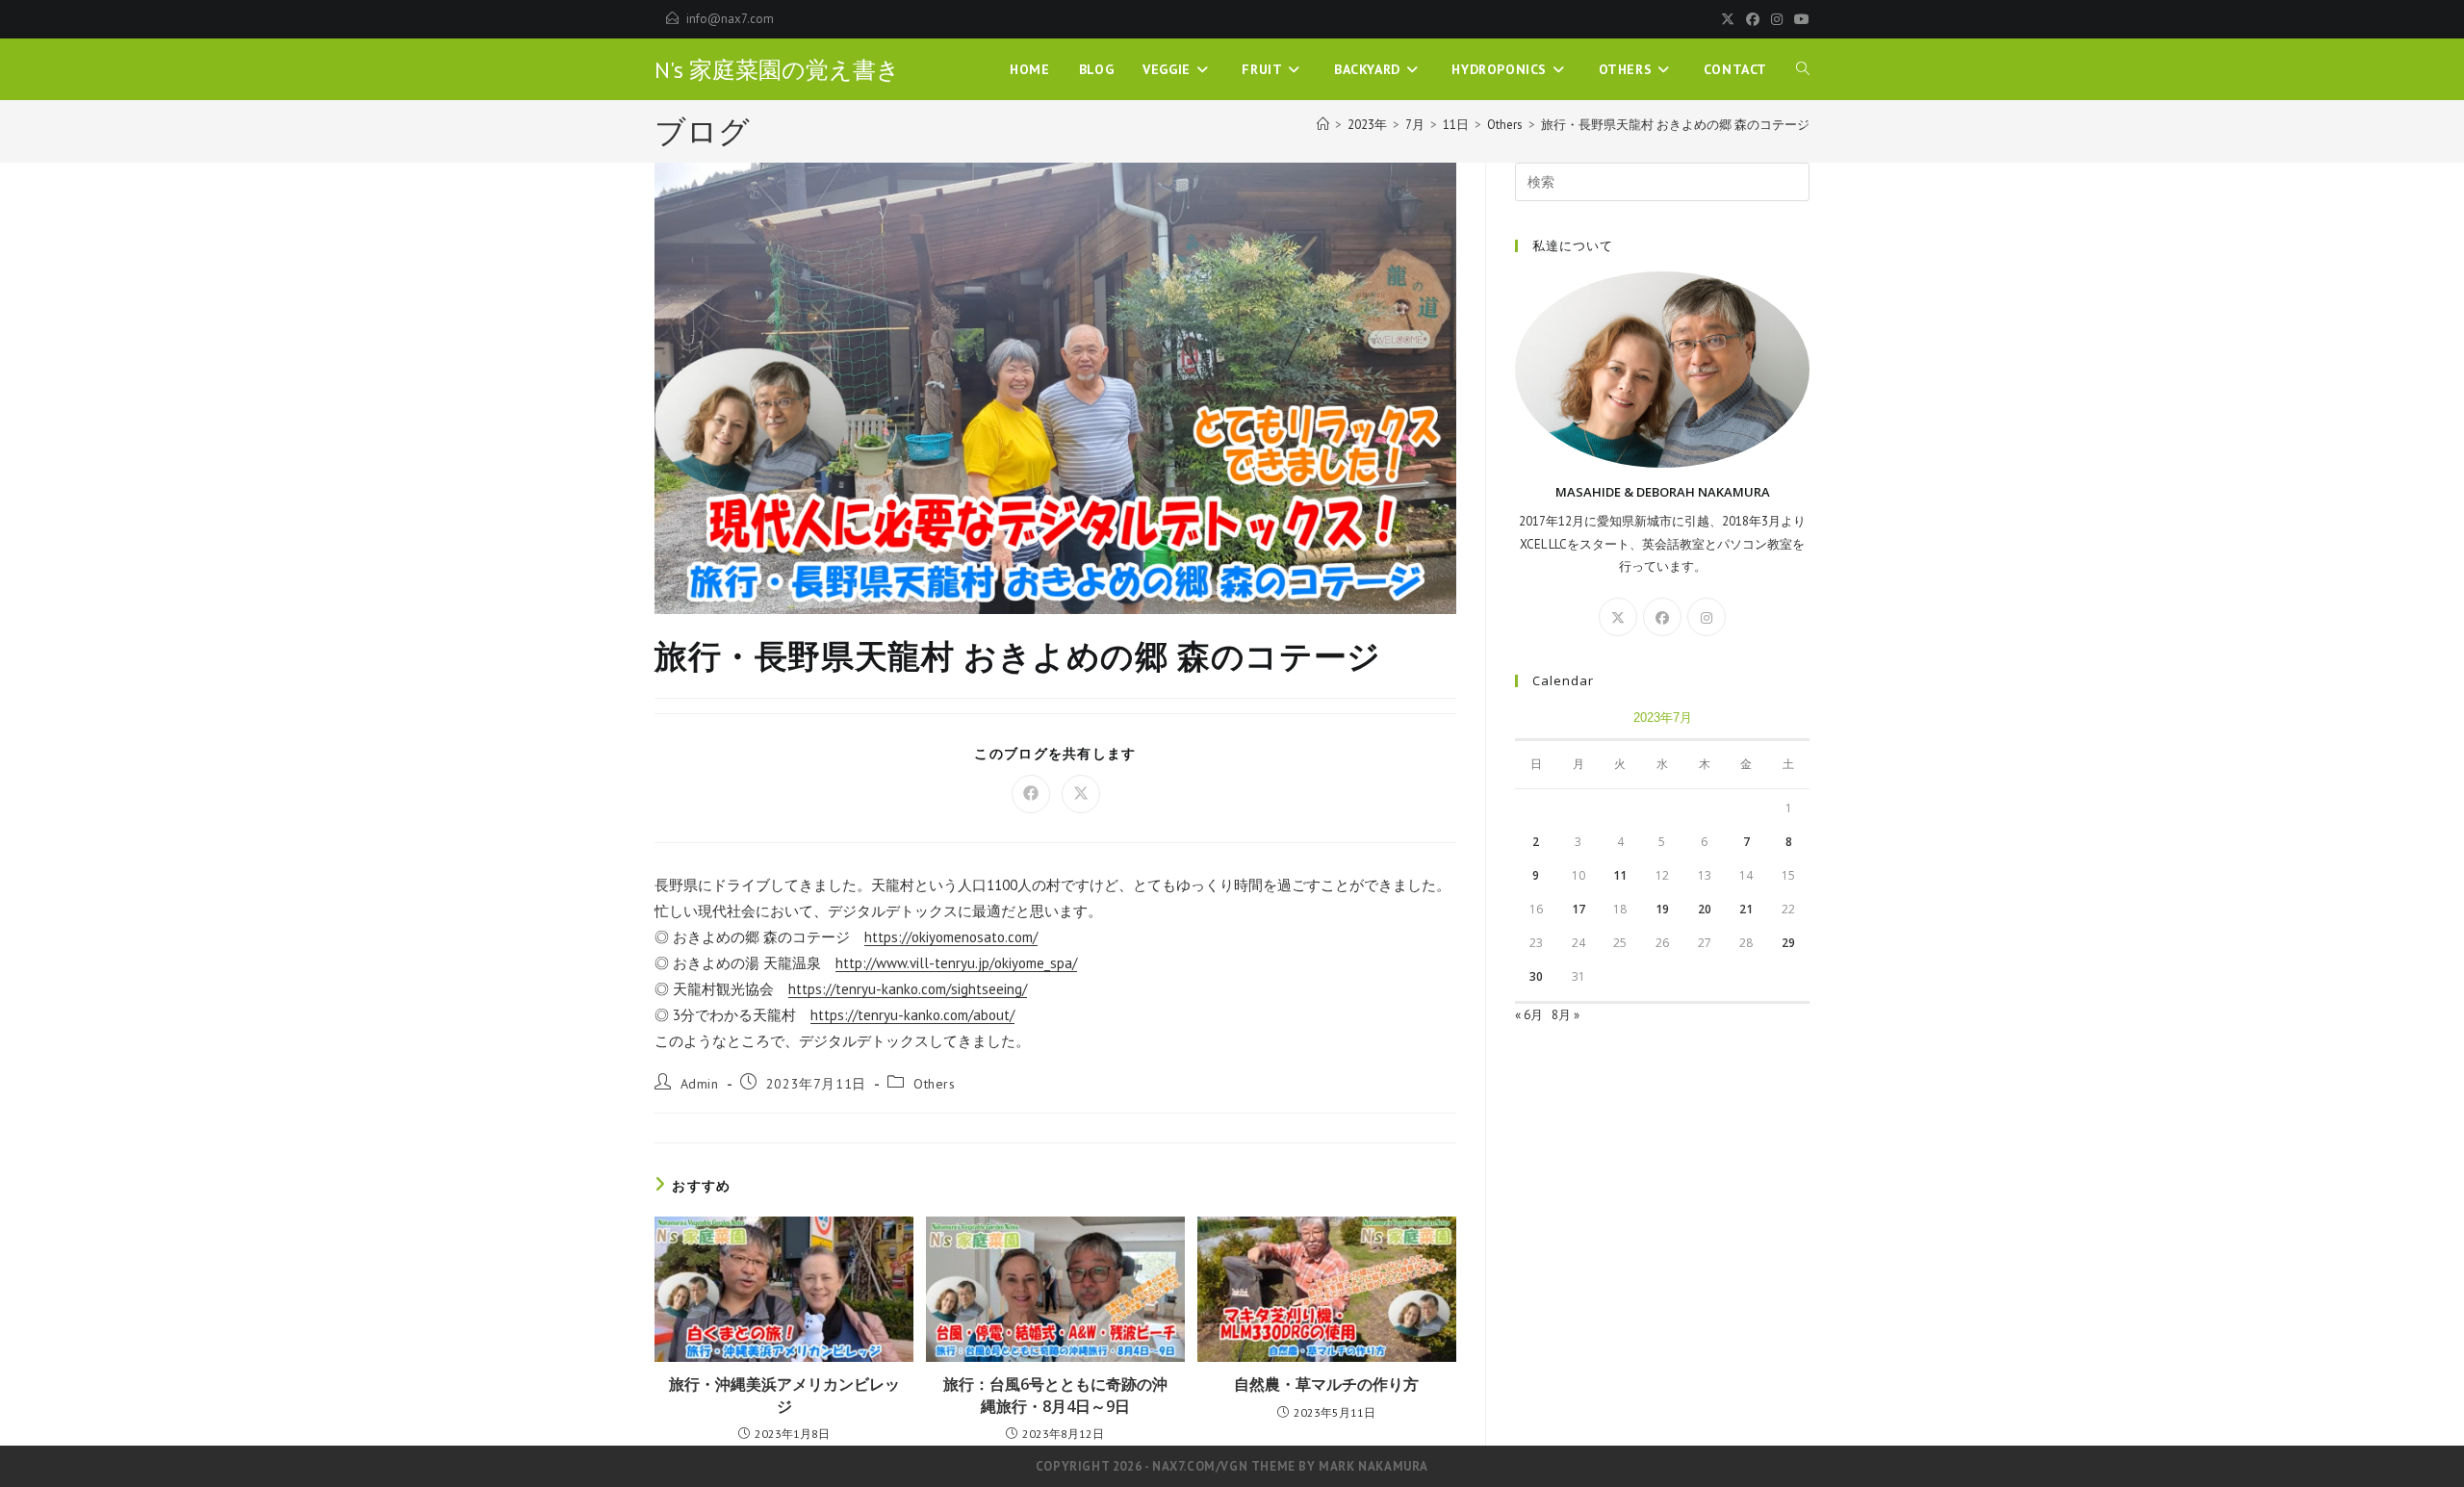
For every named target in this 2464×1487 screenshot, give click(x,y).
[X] (1728, 19)
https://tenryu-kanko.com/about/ (912, 1015)
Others (935, 1084)
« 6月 (1529, 1015)
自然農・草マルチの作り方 (1326, 1384)
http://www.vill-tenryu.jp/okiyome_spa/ (956, 963)
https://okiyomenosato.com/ (951, 937)
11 (1620, 875)
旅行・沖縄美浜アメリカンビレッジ (784, 1395)
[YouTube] (1799, 19)
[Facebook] (1753, 19)
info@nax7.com (730, 19)
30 (1536, 976)
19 (1662, 909)
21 (1746, 909)
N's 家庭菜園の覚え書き (777, 70)
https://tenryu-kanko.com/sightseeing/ (908, 989)
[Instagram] (1777, 19)
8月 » (1566, 1015)
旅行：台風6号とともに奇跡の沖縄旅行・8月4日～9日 (1055, 1395)
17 (1578, 909)
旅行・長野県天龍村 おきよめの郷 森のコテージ (1675, 125)
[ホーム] (1323, 125)
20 (1705, 909)
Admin (700, 1084)
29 (1788, 943)
